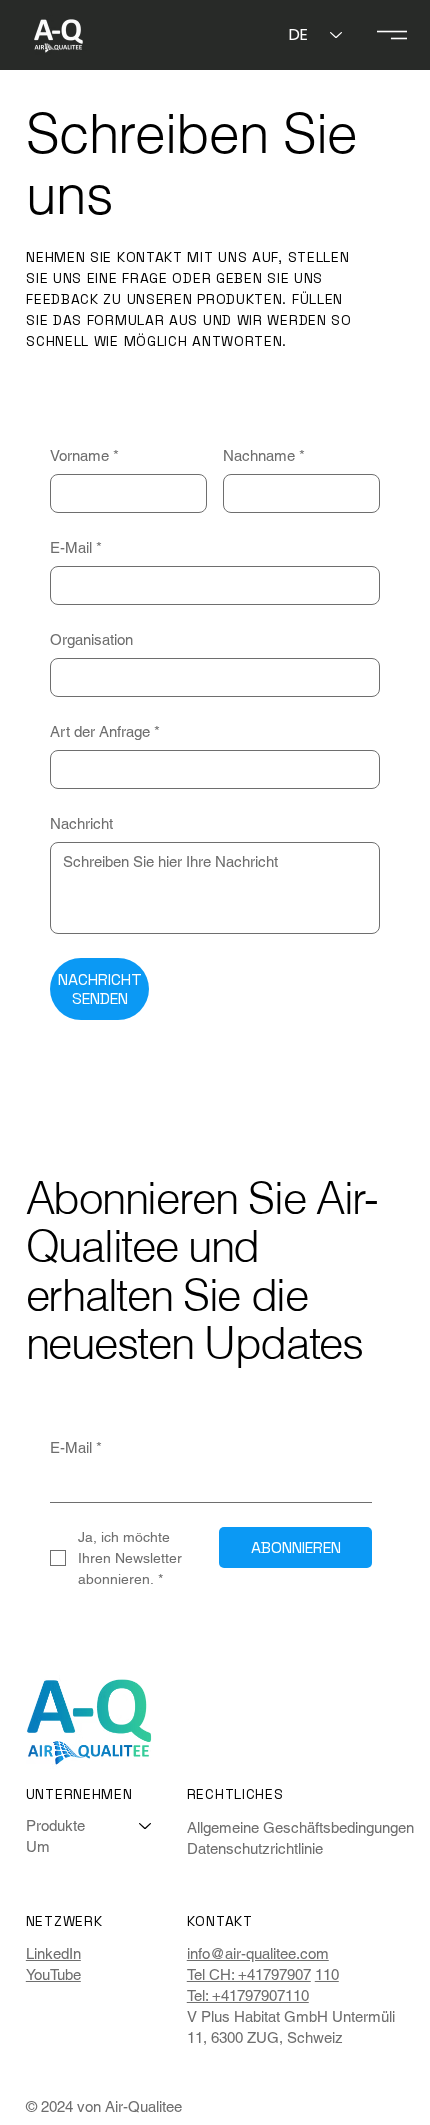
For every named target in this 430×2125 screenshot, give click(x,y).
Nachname (264, 455)
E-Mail (76, 547)
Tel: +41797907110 (248, 1995)
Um (38, 1846)
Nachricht (81, 823)
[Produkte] (146, 1825)
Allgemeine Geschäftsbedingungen (300, 1827)
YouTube (53, 1974)
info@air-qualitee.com (258, 1953)
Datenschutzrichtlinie (255, 1848)
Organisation (91, 639)
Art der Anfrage (105, 731)
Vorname (84, 455)
